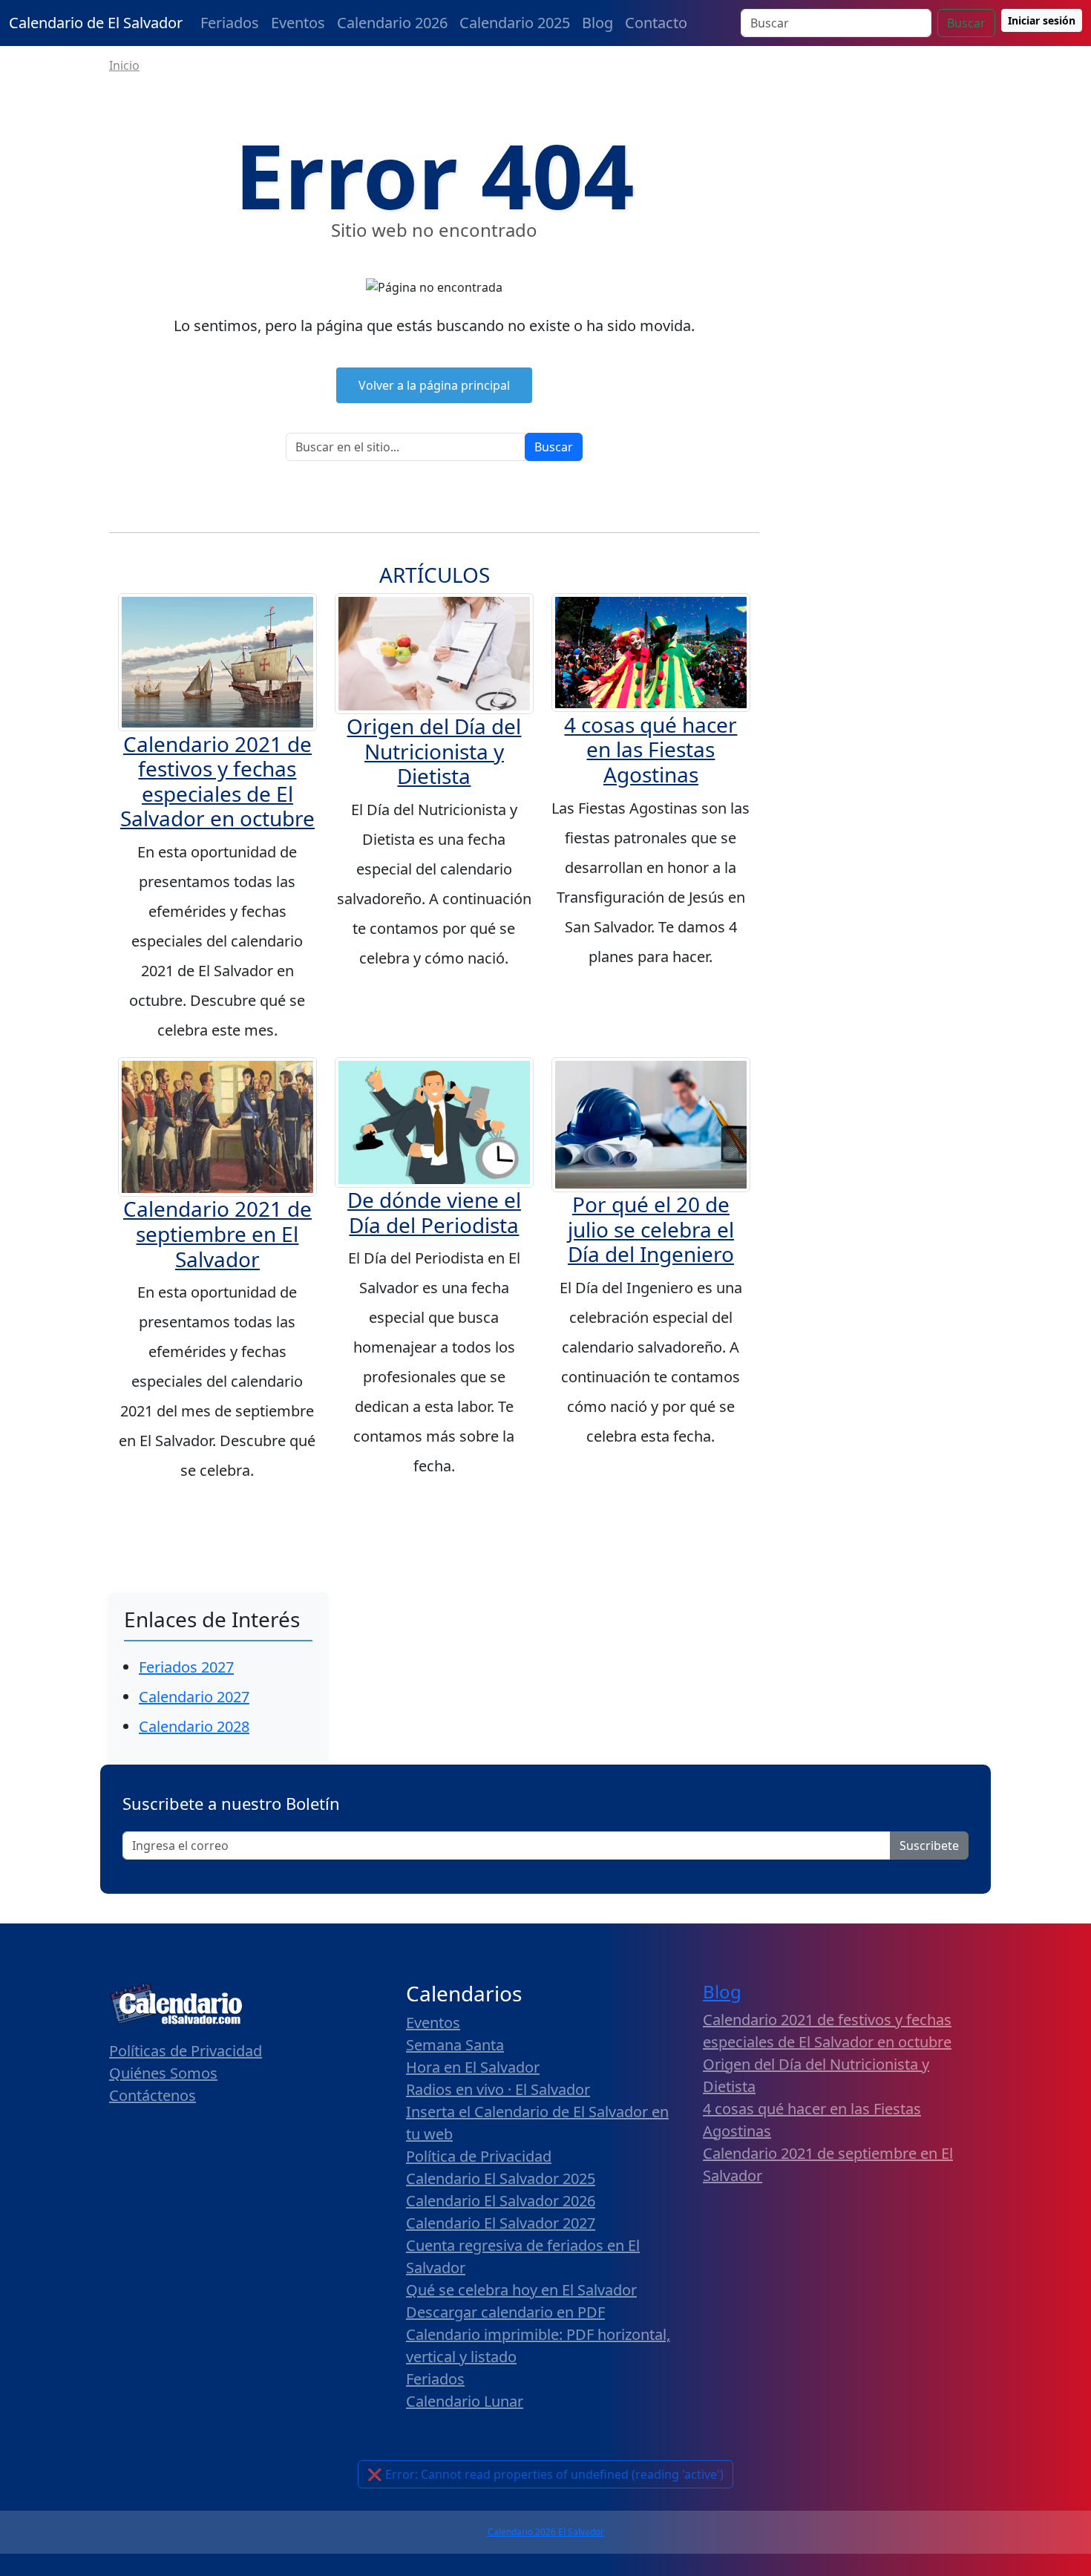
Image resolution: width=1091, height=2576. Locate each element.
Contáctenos (153, 2095)
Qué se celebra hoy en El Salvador (521, 2290)
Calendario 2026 (392, 23)
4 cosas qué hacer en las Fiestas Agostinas (651, 749)
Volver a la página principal (434, 385)
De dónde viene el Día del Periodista (434, 1212)
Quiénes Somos (163, 2073)
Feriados (230, 23)
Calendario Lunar (465, 2401)
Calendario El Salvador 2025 (501, 2178)
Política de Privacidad (479, 2156)
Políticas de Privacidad (186, 2051)
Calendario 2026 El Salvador (546, 2532)
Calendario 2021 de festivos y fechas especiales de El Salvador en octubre (217, 781)
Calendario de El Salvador (96, 23)
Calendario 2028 (194, 1726)
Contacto (656, 23)
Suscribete (929, 1846)
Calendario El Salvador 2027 (501, 2223)
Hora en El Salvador (473, 2067)
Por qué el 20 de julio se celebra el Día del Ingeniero (651, 1229)
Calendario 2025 (515, 23)
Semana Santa (455, 2045)
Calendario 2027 (194, 1697)
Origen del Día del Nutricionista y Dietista (434, 751)
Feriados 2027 (186, 1667)
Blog (597, 23)
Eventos (298, 23)
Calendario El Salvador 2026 (501, 2201)
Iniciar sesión (1042, 20)
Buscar (966, 23)
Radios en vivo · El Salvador (498, 2089)
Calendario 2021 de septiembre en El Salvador (217, 1233)
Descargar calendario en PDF (505, 2312)
